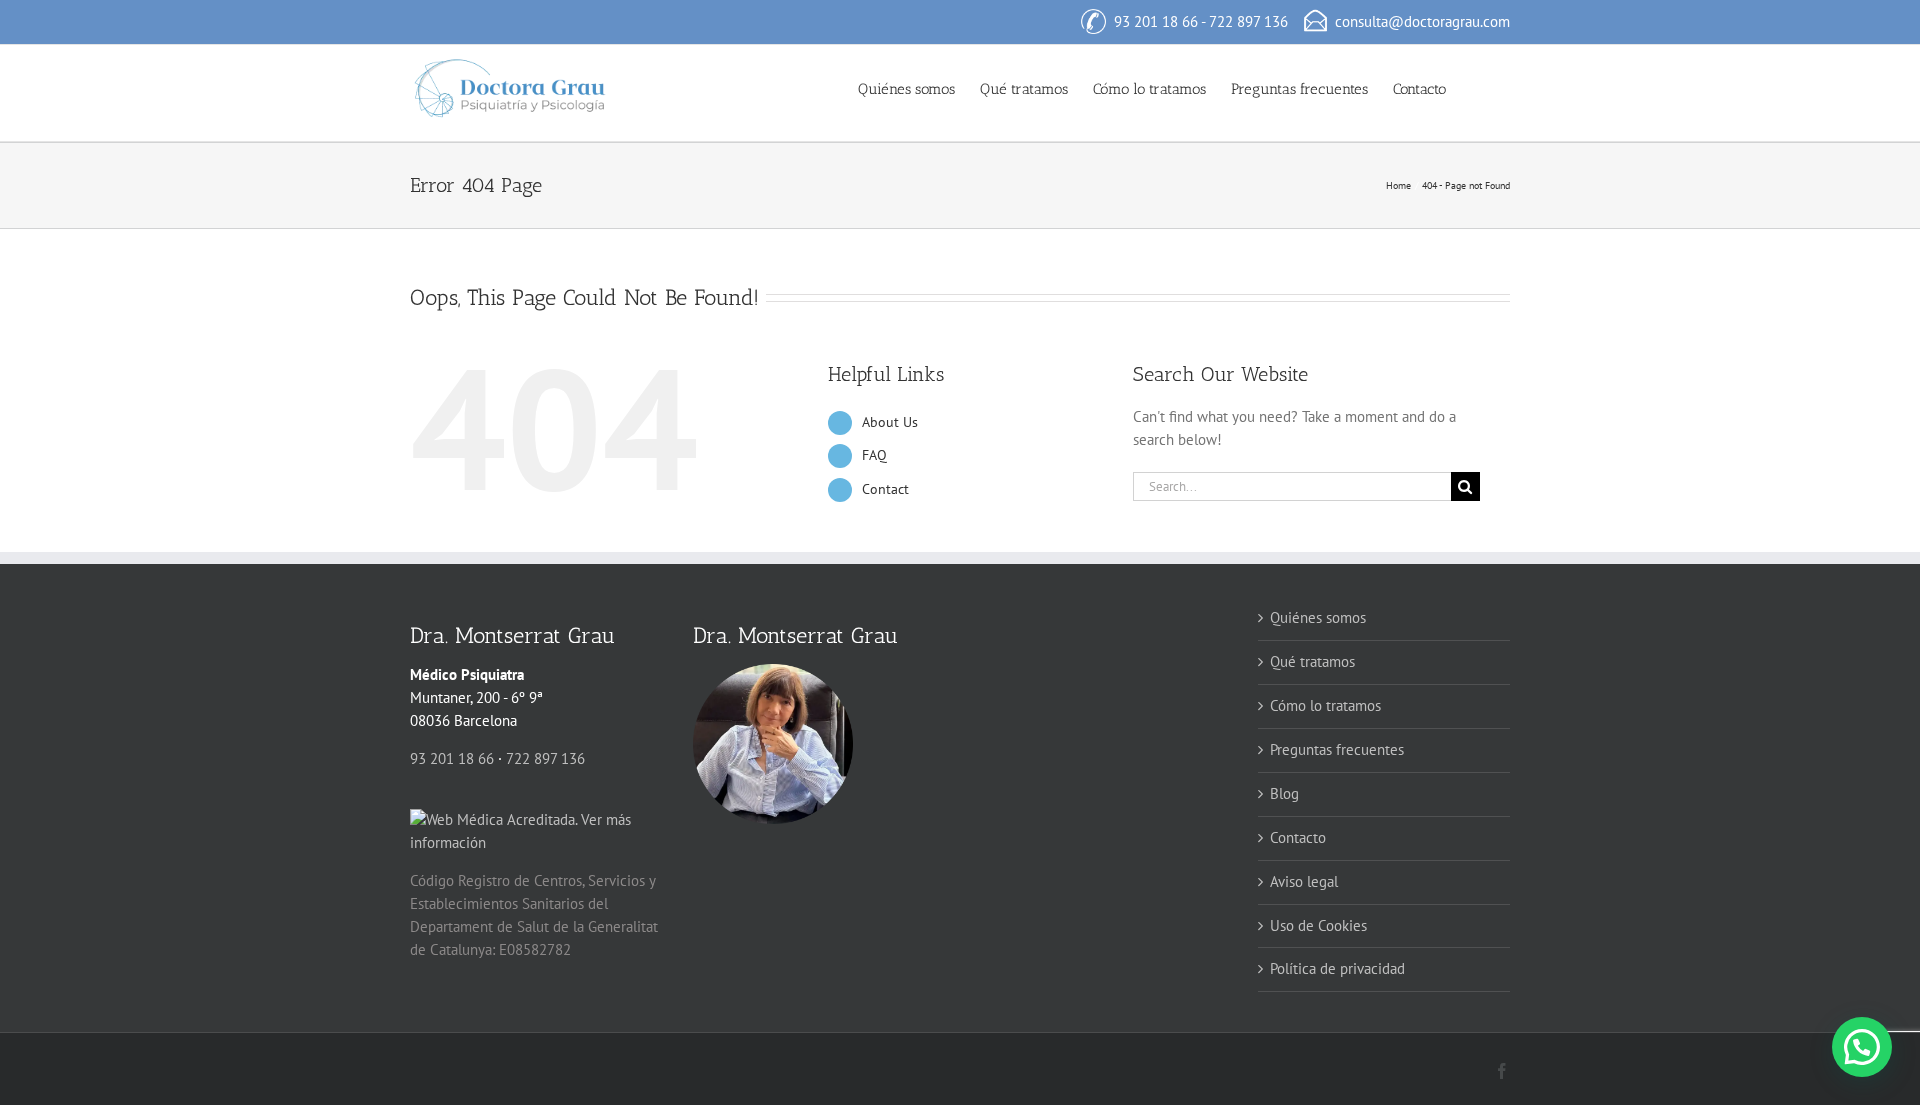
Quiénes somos (1318, 617)
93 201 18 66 (1156, 21)
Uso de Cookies (1318, 925)
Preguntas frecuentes (1337, 749)
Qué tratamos (1312, 661)
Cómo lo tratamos (1325, 705)
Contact (885, 489)
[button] (1478, 88)
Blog (1284, 793)
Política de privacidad (1337, 968)
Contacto (1298, 837)
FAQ (874, 455)
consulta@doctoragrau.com (1422, 21)
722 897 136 (1248, 21)
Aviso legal (1304, 881)
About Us (890, 422)
